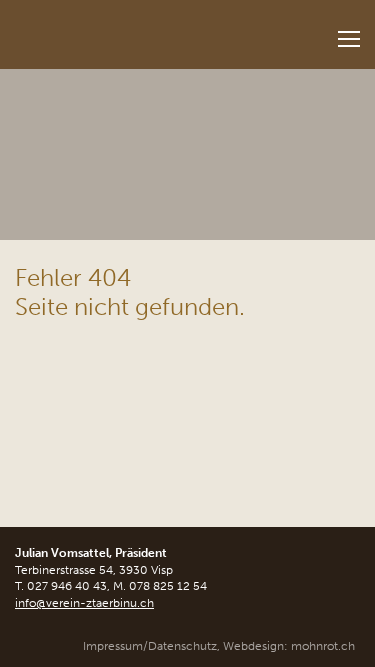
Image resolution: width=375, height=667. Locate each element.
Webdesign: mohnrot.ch (289, 646)
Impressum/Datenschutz (150, 646)
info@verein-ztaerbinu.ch (84, 603)
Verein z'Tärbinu (126, 28)
